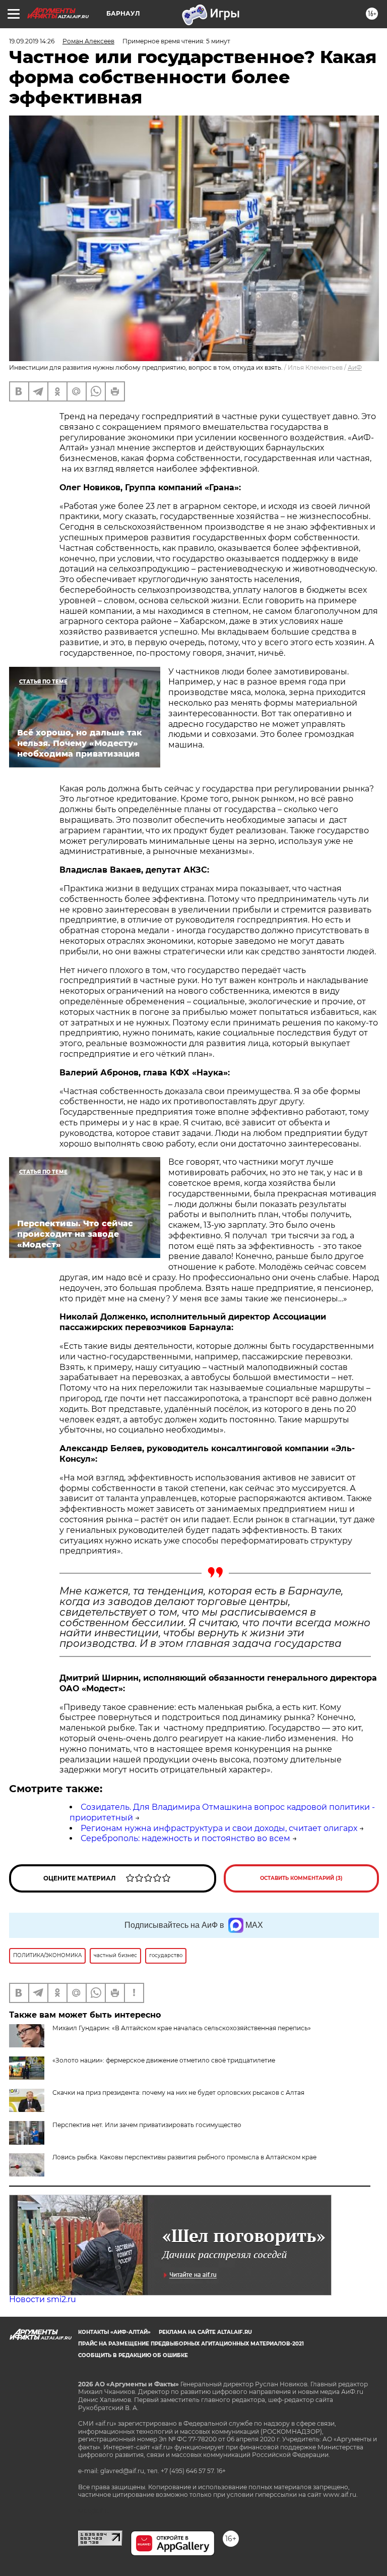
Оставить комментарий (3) (301, 1878)
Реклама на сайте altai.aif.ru (205, 2332)
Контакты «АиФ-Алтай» (114, 2332)
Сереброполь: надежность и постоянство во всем (185, 1838)
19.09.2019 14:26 (32, 41)
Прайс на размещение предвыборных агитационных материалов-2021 (191, 2344)
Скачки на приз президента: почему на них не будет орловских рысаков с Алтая (178, 2093)
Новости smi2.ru (43, 2299)
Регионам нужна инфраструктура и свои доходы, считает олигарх (219, 1828)
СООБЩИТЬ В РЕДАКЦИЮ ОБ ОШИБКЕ (133, 2355)
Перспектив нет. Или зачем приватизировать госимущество (147, 2125)
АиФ (355, 367)
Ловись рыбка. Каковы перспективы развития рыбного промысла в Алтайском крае (184, 2157)
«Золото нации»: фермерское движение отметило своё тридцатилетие (164, 2060)
